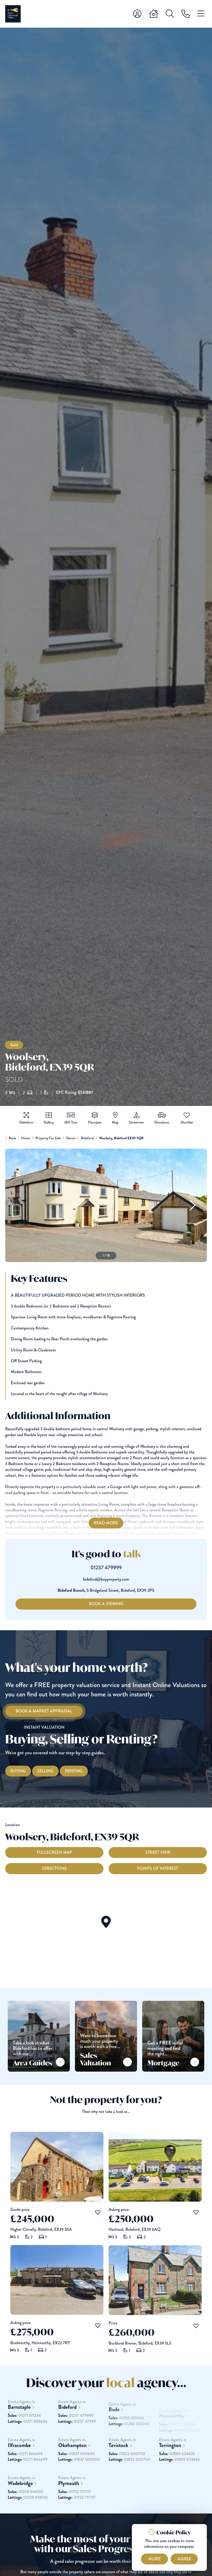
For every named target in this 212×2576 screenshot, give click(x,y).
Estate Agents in (21, 2405)
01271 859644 (28, 2421)
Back (12, 1138)
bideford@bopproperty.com (106, 1579)
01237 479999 (106, 1568)
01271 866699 (25, 2454)
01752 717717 (74, 2492)
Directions (54, 1868)
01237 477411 (77, 2421)
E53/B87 (86, 1093)
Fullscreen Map (54, 1852)
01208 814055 (25, 2492)
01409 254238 (177, 2416)
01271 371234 (24, 2416)
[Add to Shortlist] (187, 1116)
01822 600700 (127, 2454)
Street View (158, 1852)
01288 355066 (126, 2416)
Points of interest (158, 1868)
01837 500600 (77, 2454)
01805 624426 (177, 2454)
